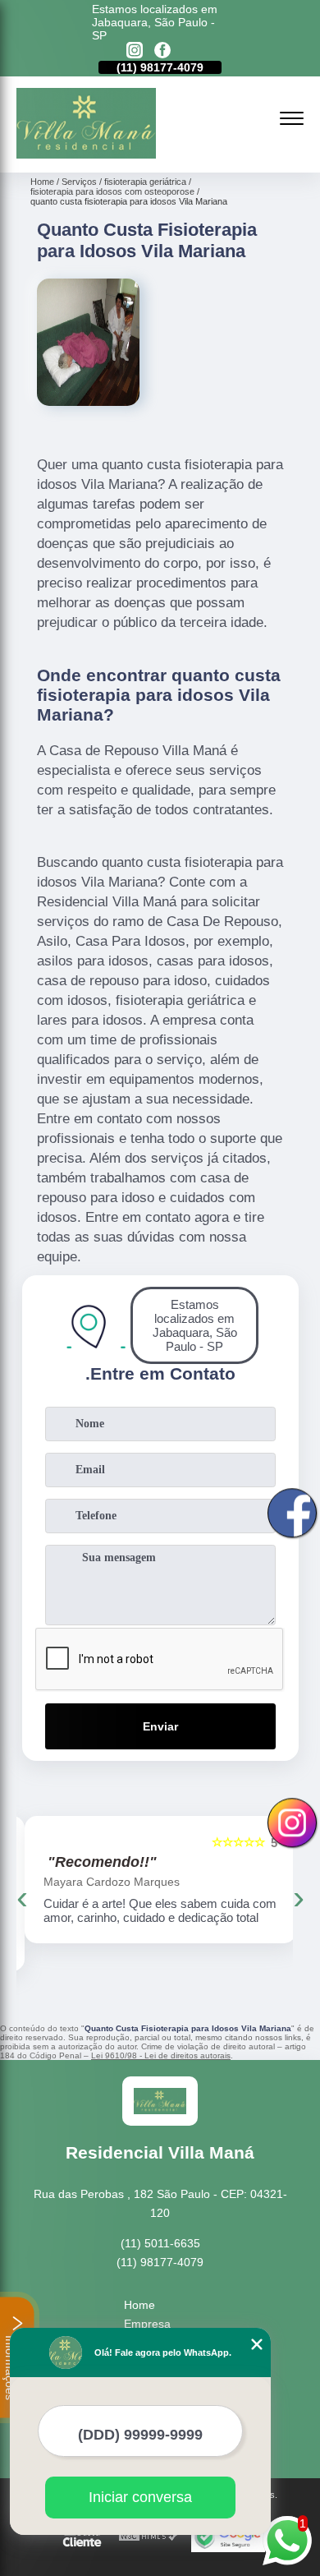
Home (139, 2305)
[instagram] (135, 51)
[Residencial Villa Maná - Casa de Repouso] (86, 154)
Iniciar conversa (140, 2497)
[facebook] (162, 51)
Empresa (147, 2324)
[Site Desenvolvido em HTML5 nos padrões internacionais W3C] (149, 2537)
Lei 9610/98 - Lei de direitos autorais (161, 2055)
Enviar (160, 1726)
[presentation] (22, 1897)
